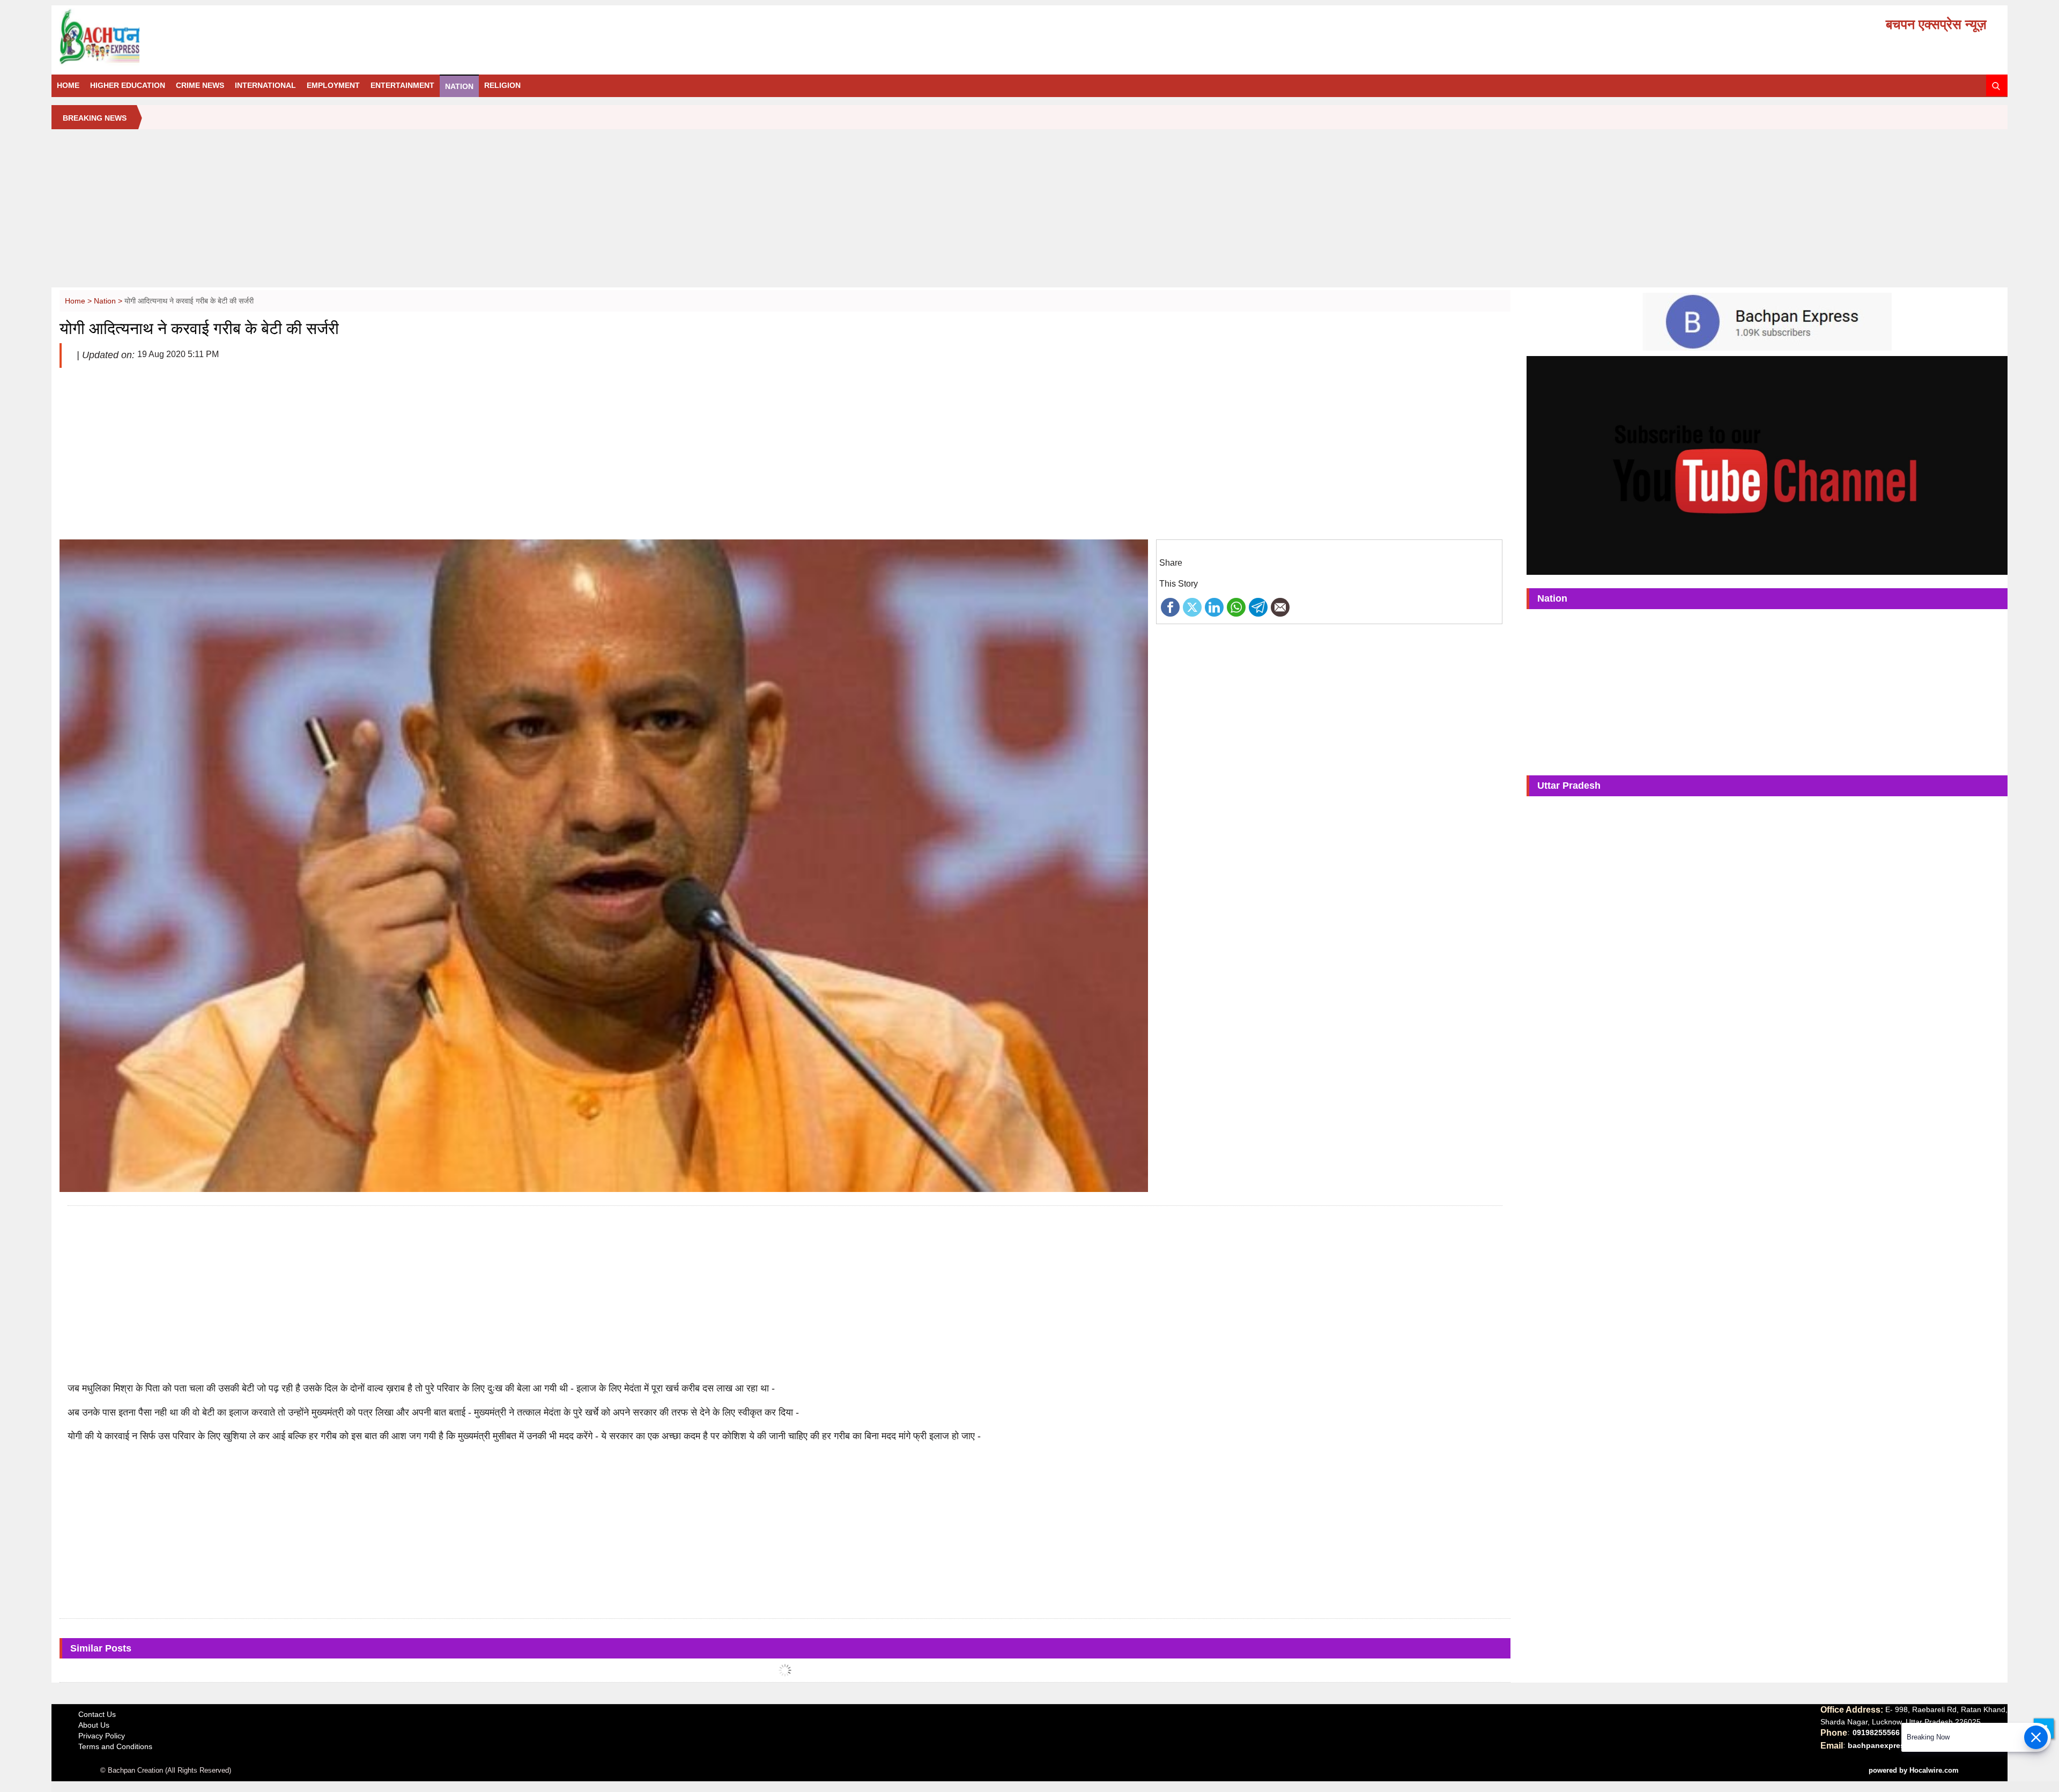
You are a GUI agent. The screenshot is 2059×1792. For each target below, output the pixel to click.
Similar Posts (101, 1648)
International (265, 85)
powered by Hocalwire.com (1914, 1770)
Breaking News (95, 118)
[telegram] (1258, 606)
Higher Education (128, 85)
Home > (79, 301)
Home (68, 85)
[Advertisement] (1029, 212)
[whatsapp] (1236, 606)
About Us (94, 1725)
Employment (333, 85)
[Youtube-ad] (1767, 465)
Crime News (200, 85)
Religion (502, 85)
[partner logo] (368, 37)
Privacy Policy (102, 1736)
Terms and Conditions (115, 1746)
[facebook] (1170, 606)
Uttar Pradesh (1569, 786)
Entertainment (402, 85)
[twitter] (1192, 606)
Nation (459, 86)
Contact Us (97, 1714)
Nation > (109, 301)
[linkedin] (1214, 606)
